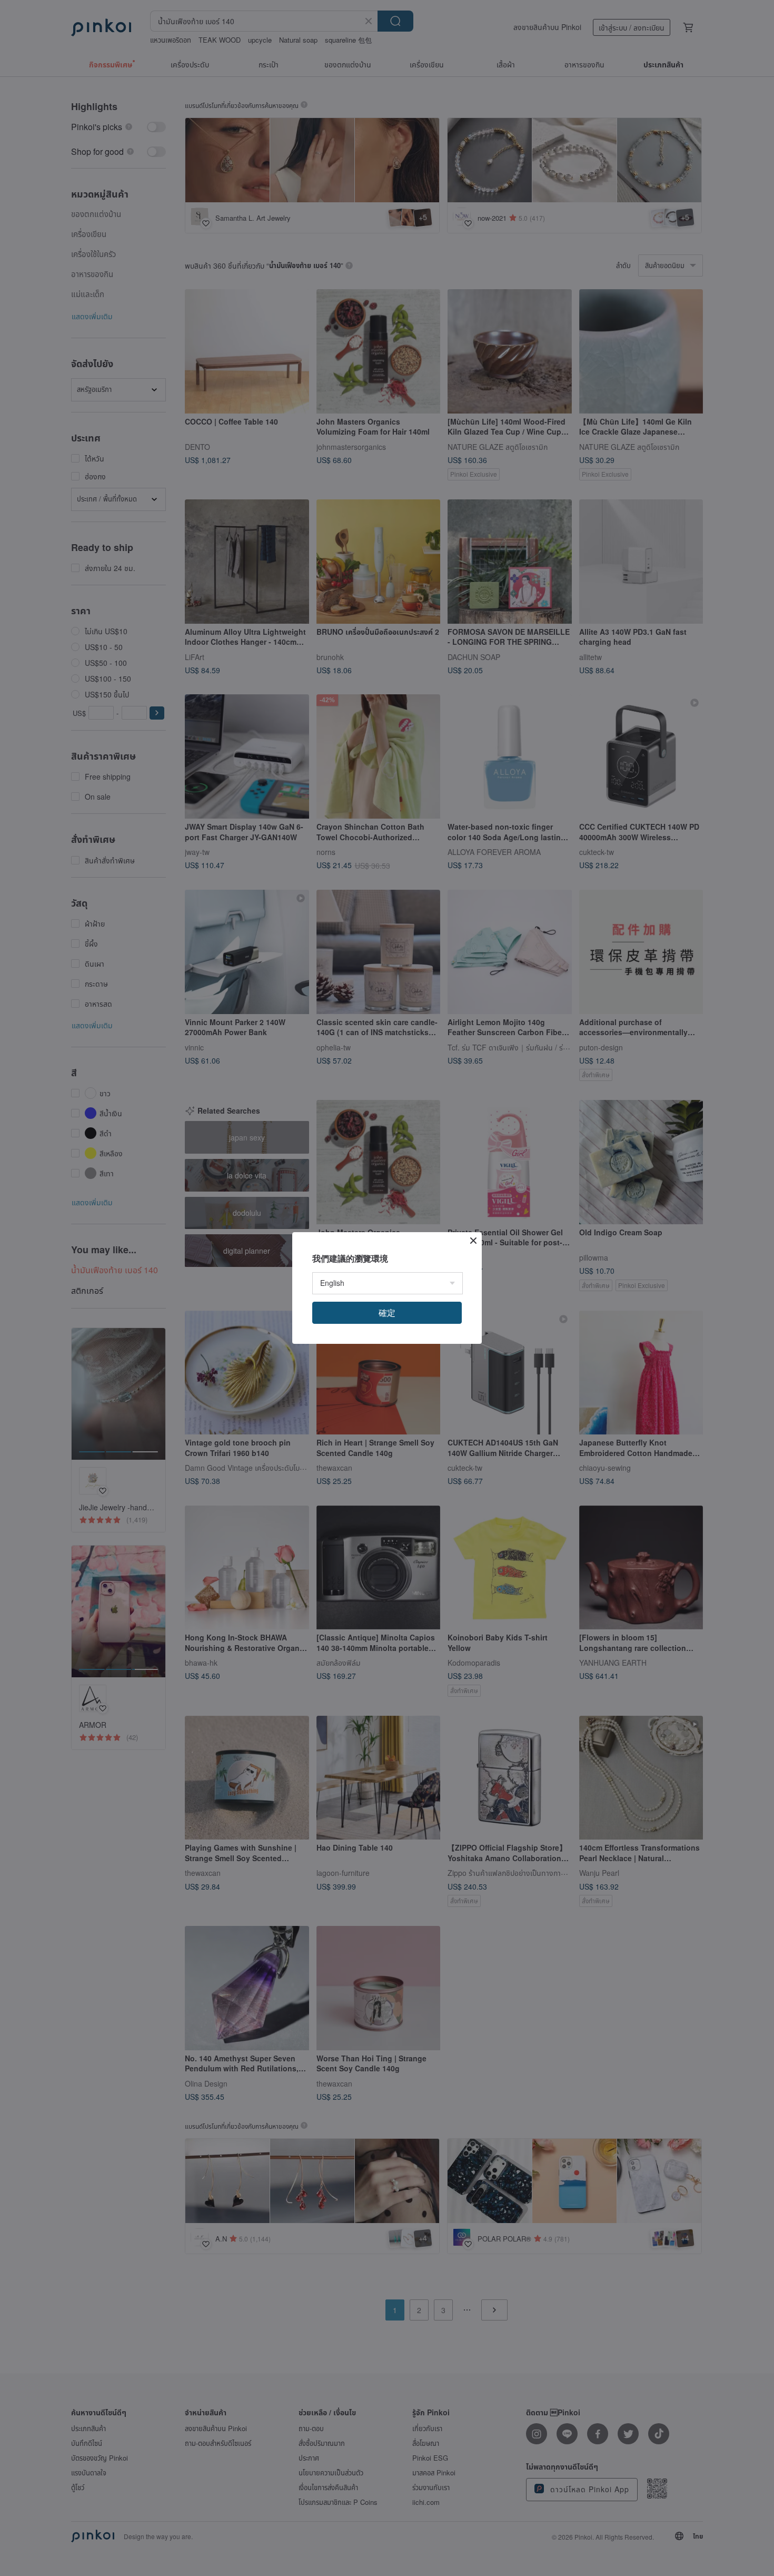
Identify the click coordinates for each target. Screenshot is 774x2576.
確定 (387, 1312)
